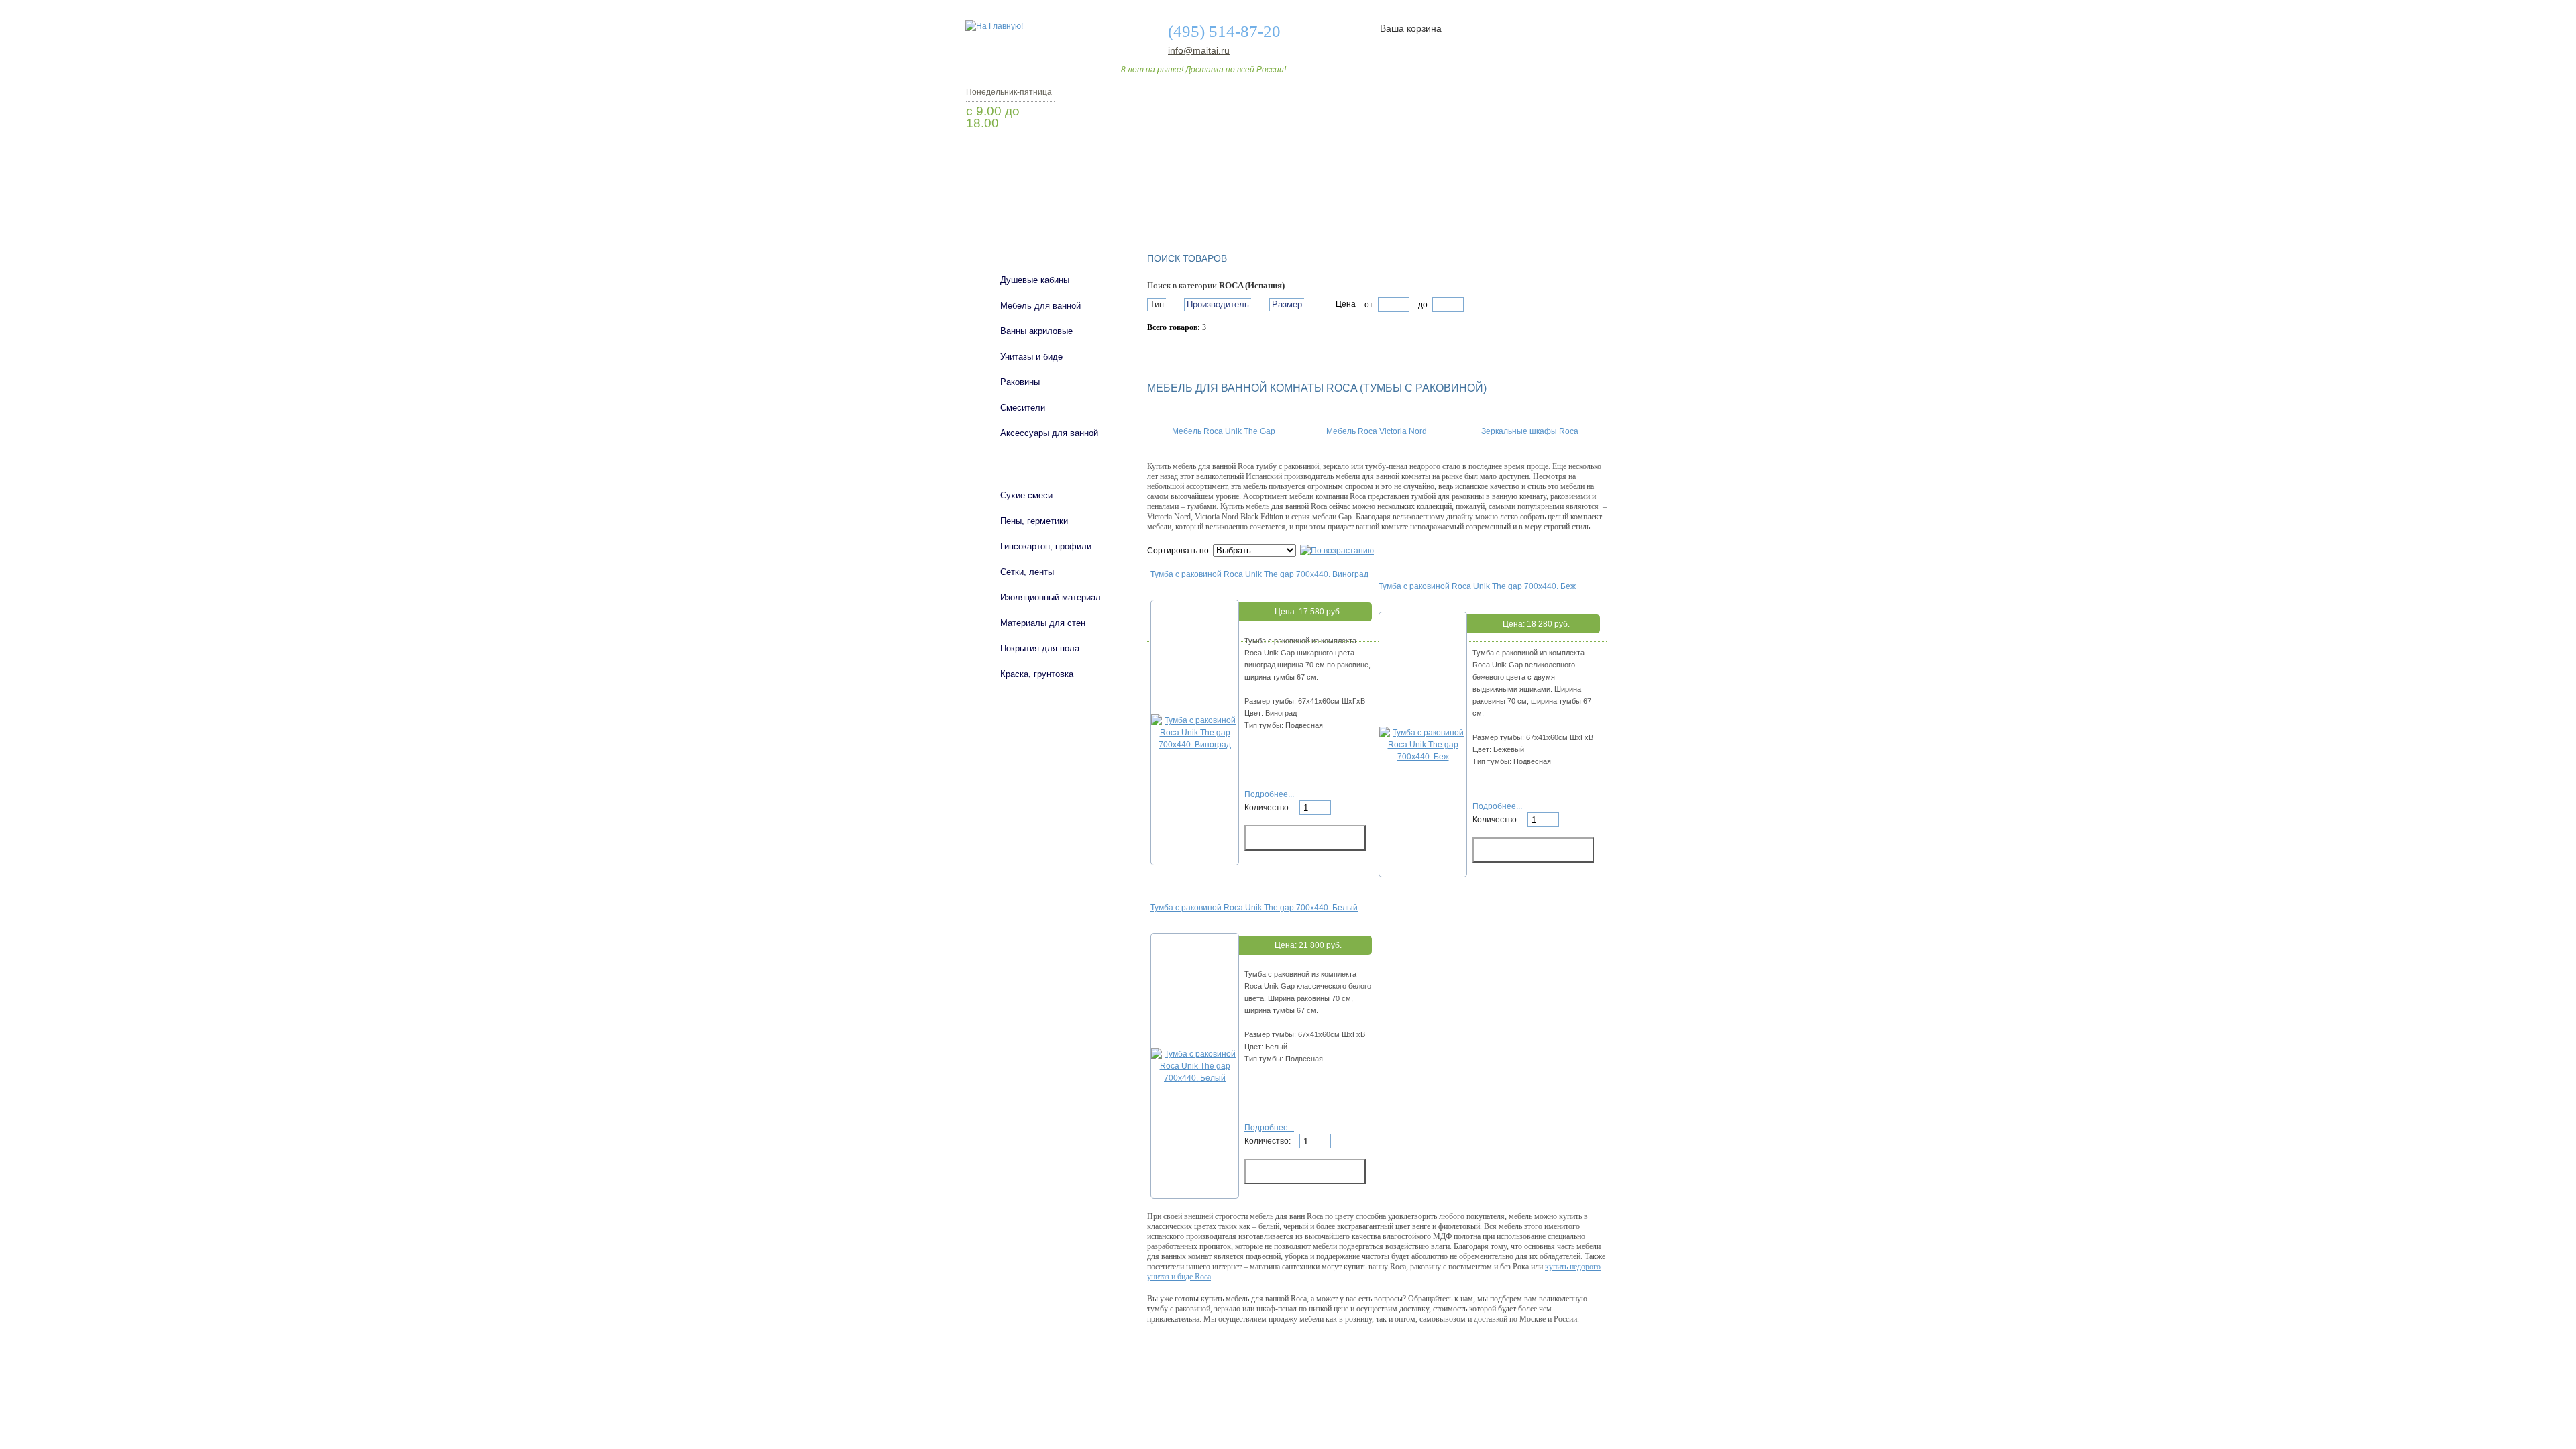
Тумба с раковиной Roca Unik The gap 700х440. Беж (1477, 586)
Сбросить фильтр (1208, 351)
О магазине (1175, 203)
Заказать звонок (1036, 158)
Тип (1157, 304)
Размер (1287, 304)
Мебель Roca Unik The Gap (1224, 431)
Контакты (1555, 203)
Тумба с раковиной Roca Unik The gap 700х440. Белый (1254, 908)
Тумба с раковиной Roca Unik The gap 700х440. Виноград (1259, 574)
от (1369, 305)
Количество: (1269, 808)
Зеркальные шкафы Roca (1530, 431)
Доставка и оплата (1281, 203)
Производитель (1218, 304)
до (1422, 305)
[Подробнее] (1195, 745)
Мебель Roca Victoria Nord (1377, 431)
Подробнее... (1269, 794)
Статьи (1377, 203)
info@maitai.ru (1199, 50)
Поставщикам (1463, 203)
